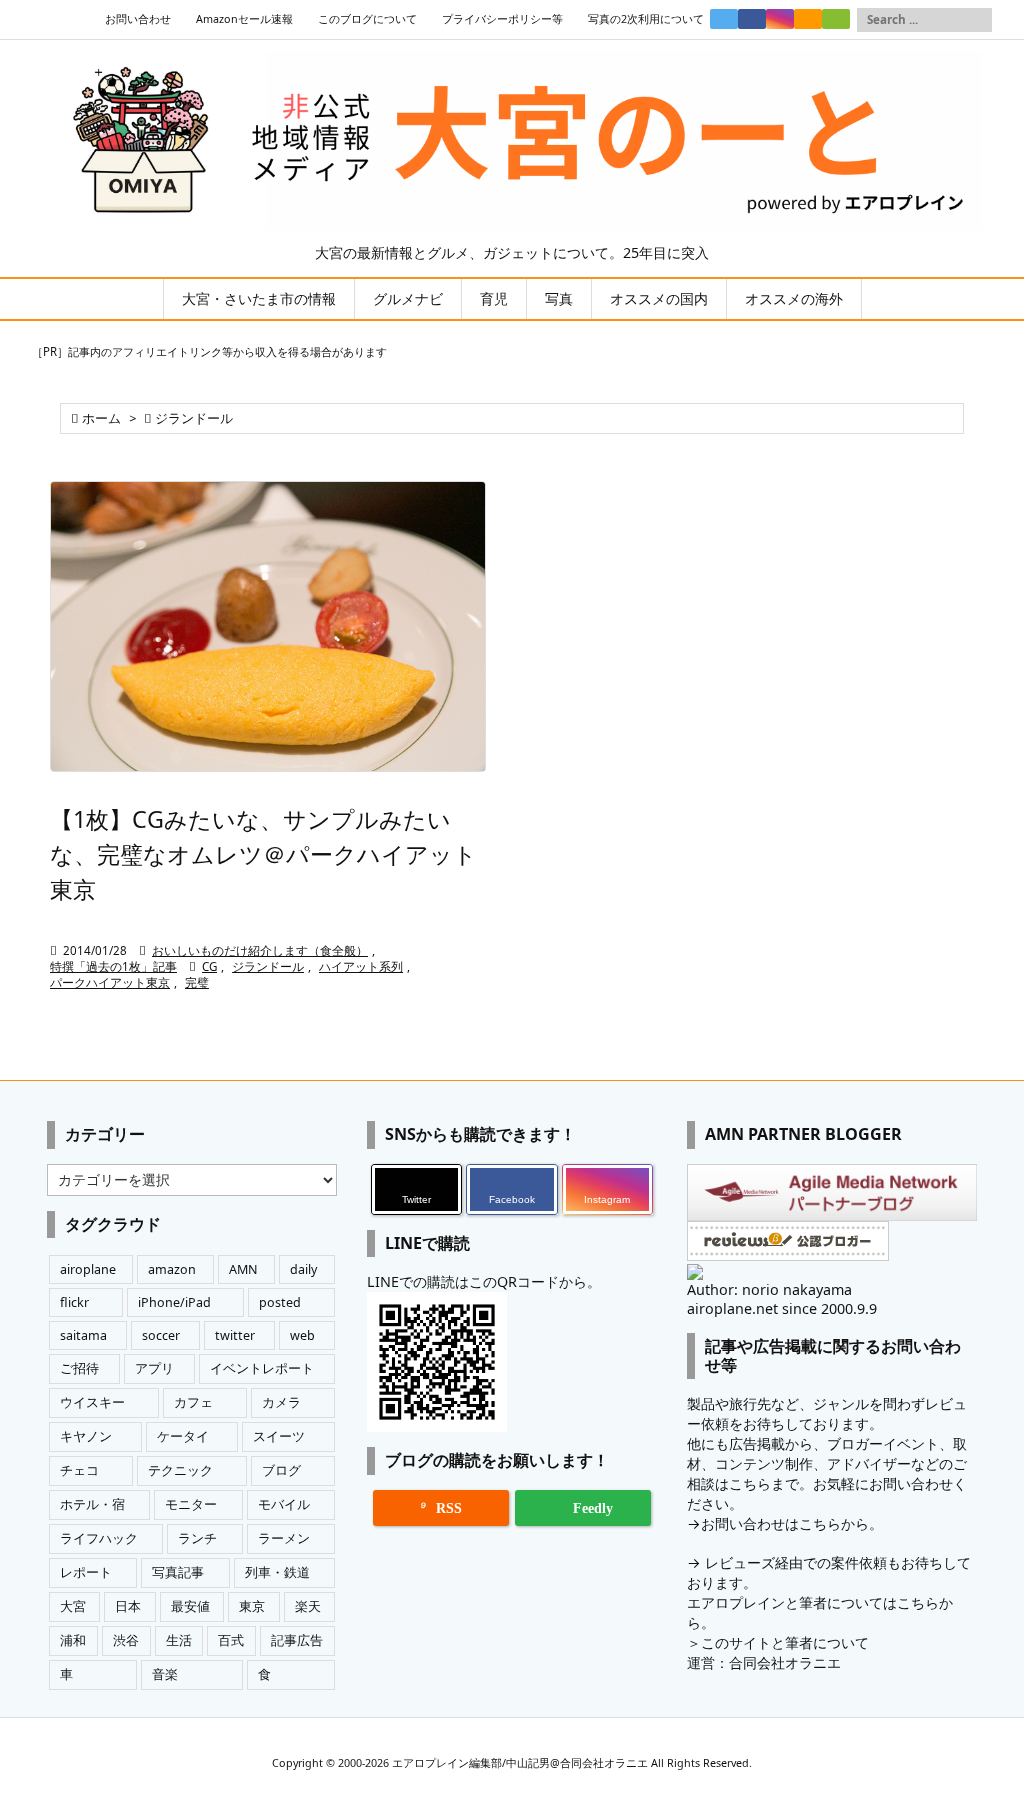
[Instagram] (780, 19)
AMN (243, 1269)
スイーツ (279, 1436)
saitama (83, 1335)
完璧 (197, 982)
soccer (161, 1335)
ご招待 (79, 1368)
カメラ (281, 1402)
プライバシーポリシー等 (502, 19)
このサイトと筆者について (785, 1642)
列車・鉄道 (277, 1572)
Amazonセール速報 (244, 19)
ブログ (281, 1470)
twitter (235, 1335)
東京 (252, 1606)
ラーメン (284, 1538)
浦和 (73, 1640)
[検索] (977, 20)
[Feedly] (836, 19)
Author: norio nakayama (769, 1289)
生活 (179, 1640)
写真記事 (178, 1572)
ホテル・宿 (92, 1504)
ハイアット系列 (361, 966)
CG (209, 966)
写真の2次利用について (646, 19)
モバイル (284, 1504)
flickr (74, 1302)
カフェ (193, 1402)
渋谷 (126, 1640)
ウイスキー (92, 1402)
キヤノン (86, 1436)
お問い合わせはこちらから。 (792, 1523)
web (302, 1335)
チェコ (79, 1470)
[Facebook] (752, 19)
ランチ (197, 1538)
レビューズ (740, 1562)
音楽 (165, 1674)
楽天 (308, 1606)
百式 (231, 1640)
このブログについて (367, 19)
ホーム (101, 418)
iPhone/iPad (174, 1302)
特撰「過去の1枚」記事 (113, 966)
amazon (172, 1269)
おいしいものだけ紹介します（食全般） (260, 950)
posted (280, 1302)
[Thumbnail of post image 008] (268, 627)
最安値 (190, 1606)
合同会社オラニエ (785, 1662)
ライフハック (99, 1538)
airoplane (88, 1269)
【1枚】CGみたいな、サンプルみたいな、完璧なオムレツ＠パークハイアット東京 (263, 854)
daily (303, 1269)
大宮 (73, 1606)
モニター (191, 1504)
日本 (128, 1606)
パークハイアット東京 (110, 982)
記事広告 (297, 1640)
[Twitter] (724, 19)
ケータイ (183, 1436)
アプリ (154, 1368)
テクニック (180, 1470)
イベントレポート (262, 1368)
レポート (86, 1572)
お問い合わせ (138, 19)
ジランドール (268, 966)
